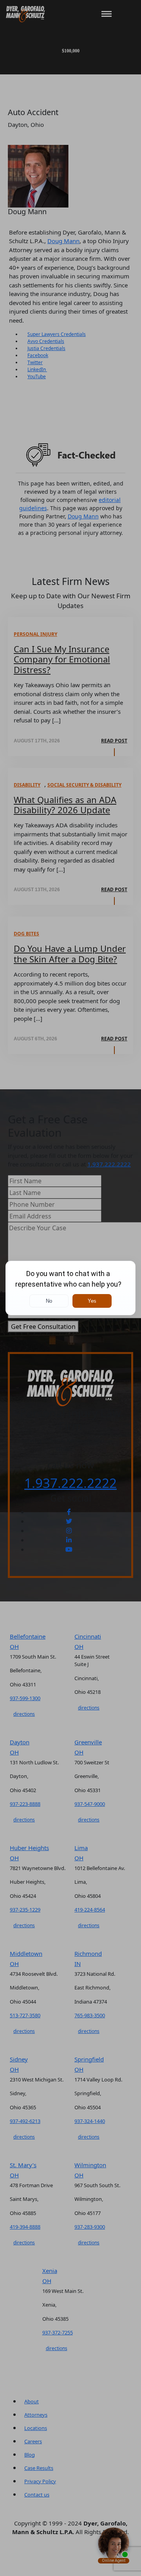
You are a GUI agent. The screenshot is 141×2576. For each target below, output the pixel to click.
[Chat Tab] (70, 1288)
